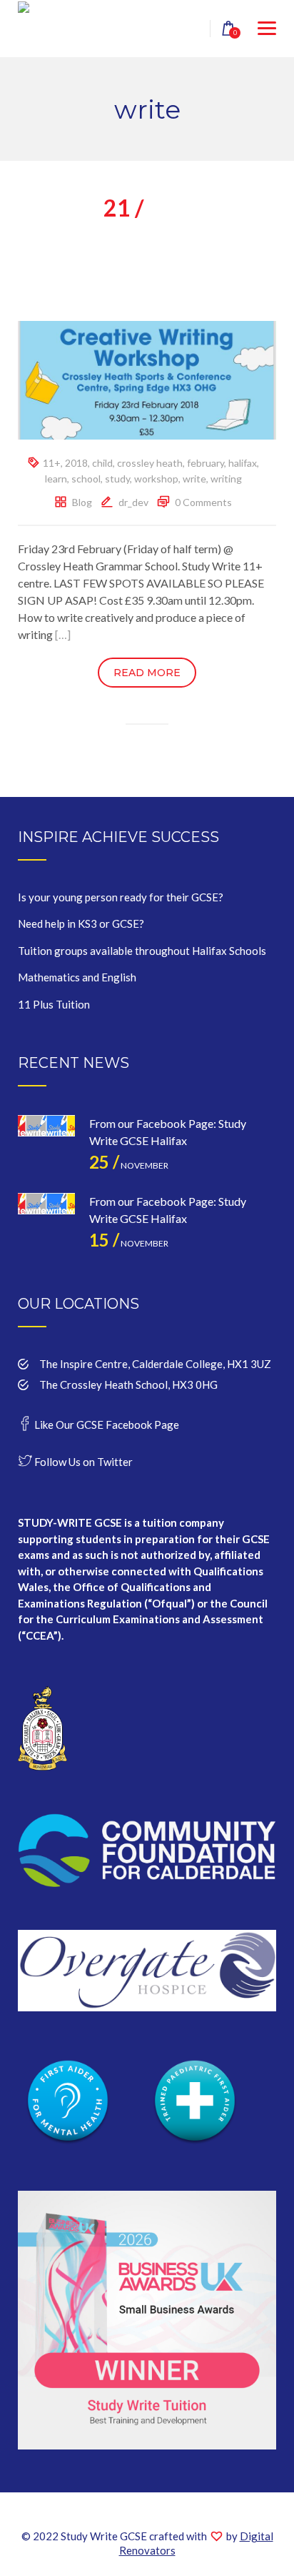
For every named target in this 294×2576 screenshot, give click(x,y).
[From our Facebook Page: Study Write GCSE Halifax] (46, 1144)
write (194, 479)
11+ (52, 463)
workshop (156, 479)
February (147, 213)
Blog (82, 502)
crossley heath (150, 463)
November (129, 1165)
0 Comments (203, 502)
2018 (76, 463)
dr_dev (133, 502)
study (117, 479)
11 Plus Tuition (54, 1004)
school (86, 479)
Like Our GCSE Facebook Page (106, 1425)
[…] (63, 634)
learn (56, 479)
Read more (147, 673)
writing (226, 479)
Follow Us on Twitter (82, 1462)
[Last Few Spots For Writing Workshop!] (147, 379)
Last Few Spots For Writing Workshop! (147, 259)
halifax (243, 463)
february (206, 463)
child (102, 463)
